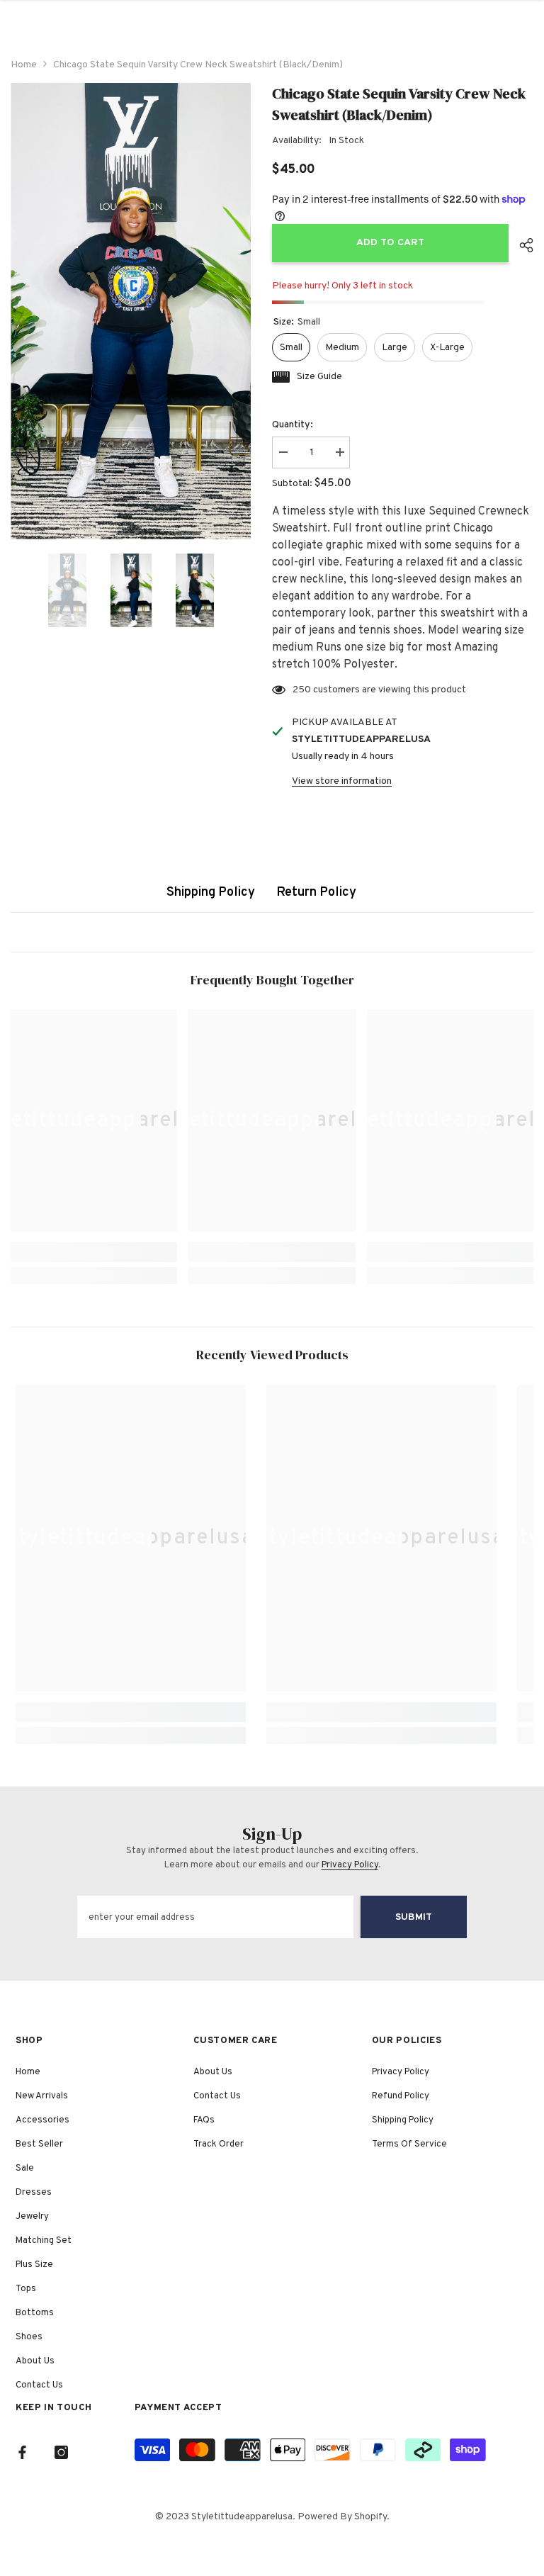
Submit (414, 1917)
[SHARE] (521, 245)
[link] (94, 1252)
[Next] (246, 590)
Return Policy (316, 893)
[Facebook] (22, 2452)
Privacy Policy (350, 1865)
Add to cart (387, 243)
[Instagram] (61, 2452)
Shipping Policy (211, 893)
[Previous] (15, 590)
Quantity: (293, 425)
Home (24, 65)
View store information (342, 781)
